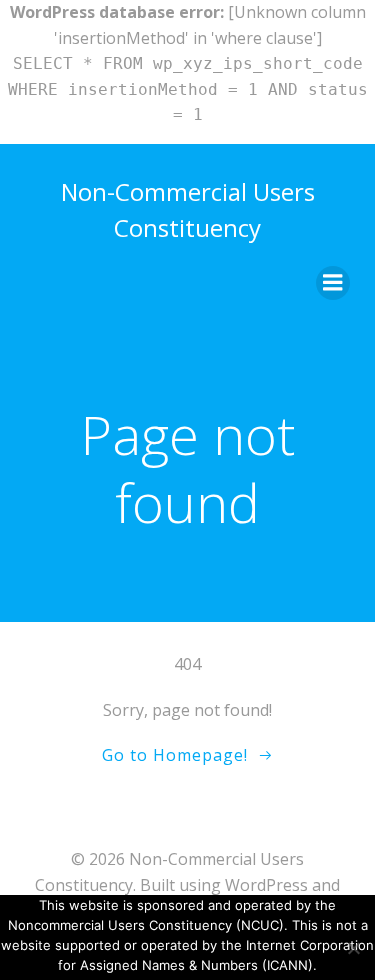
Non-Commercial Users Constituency (188, 209)
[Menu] (333, 283)
